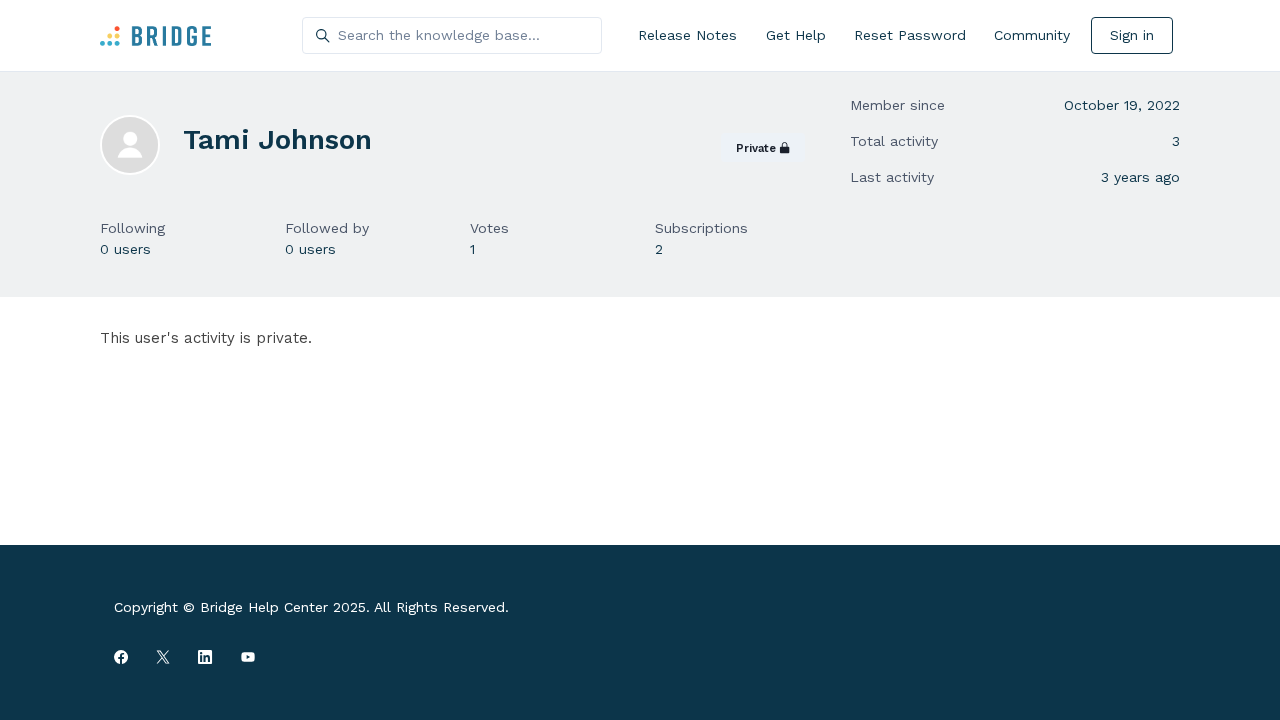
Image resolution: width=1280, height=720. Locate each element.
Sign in (1132, 35)
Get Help (796, 35)
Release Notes (687, 35)
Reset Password (910, 35)
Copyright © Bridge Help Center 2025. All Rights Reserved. (311, 607)
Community (1032, 35)
